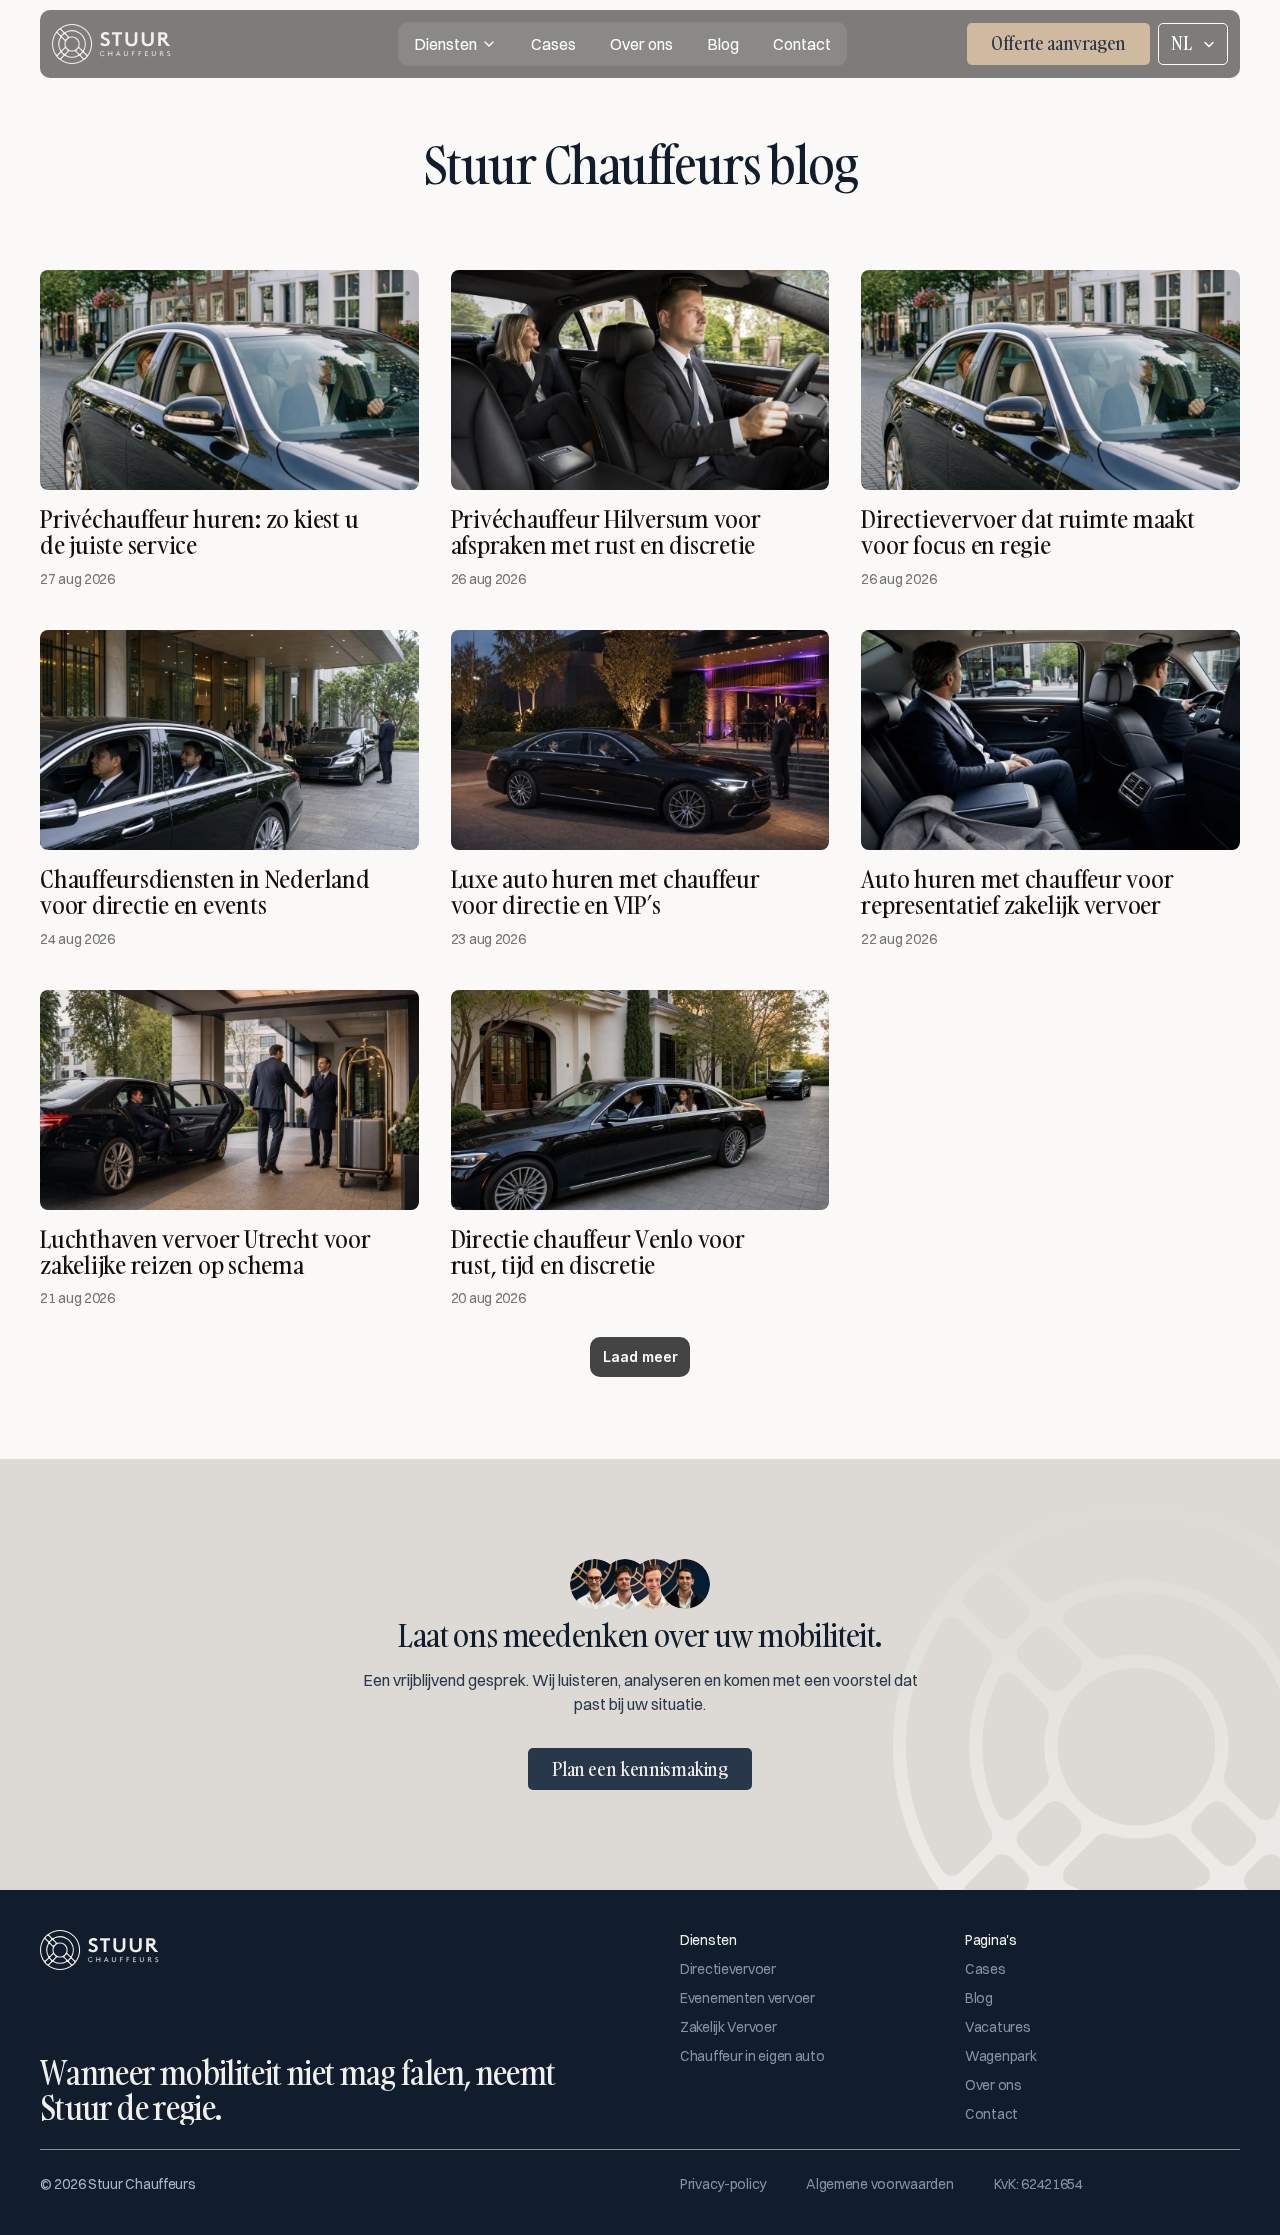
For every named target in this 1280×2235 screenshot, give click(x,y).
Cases (985, 1969)
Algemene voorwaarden (879, 2184)
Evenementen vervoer (747, 1998)
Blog (979, 1998)
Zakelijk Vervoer (728, 2027)
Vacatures (997, 2027)
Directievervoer (728, 1969)
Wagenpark (1000, 2056)
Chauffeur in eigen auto (752, 2056)
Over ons (993, 2085)
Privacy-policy (723, 2184)
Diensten (445, 44)
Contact (991, 2114)
